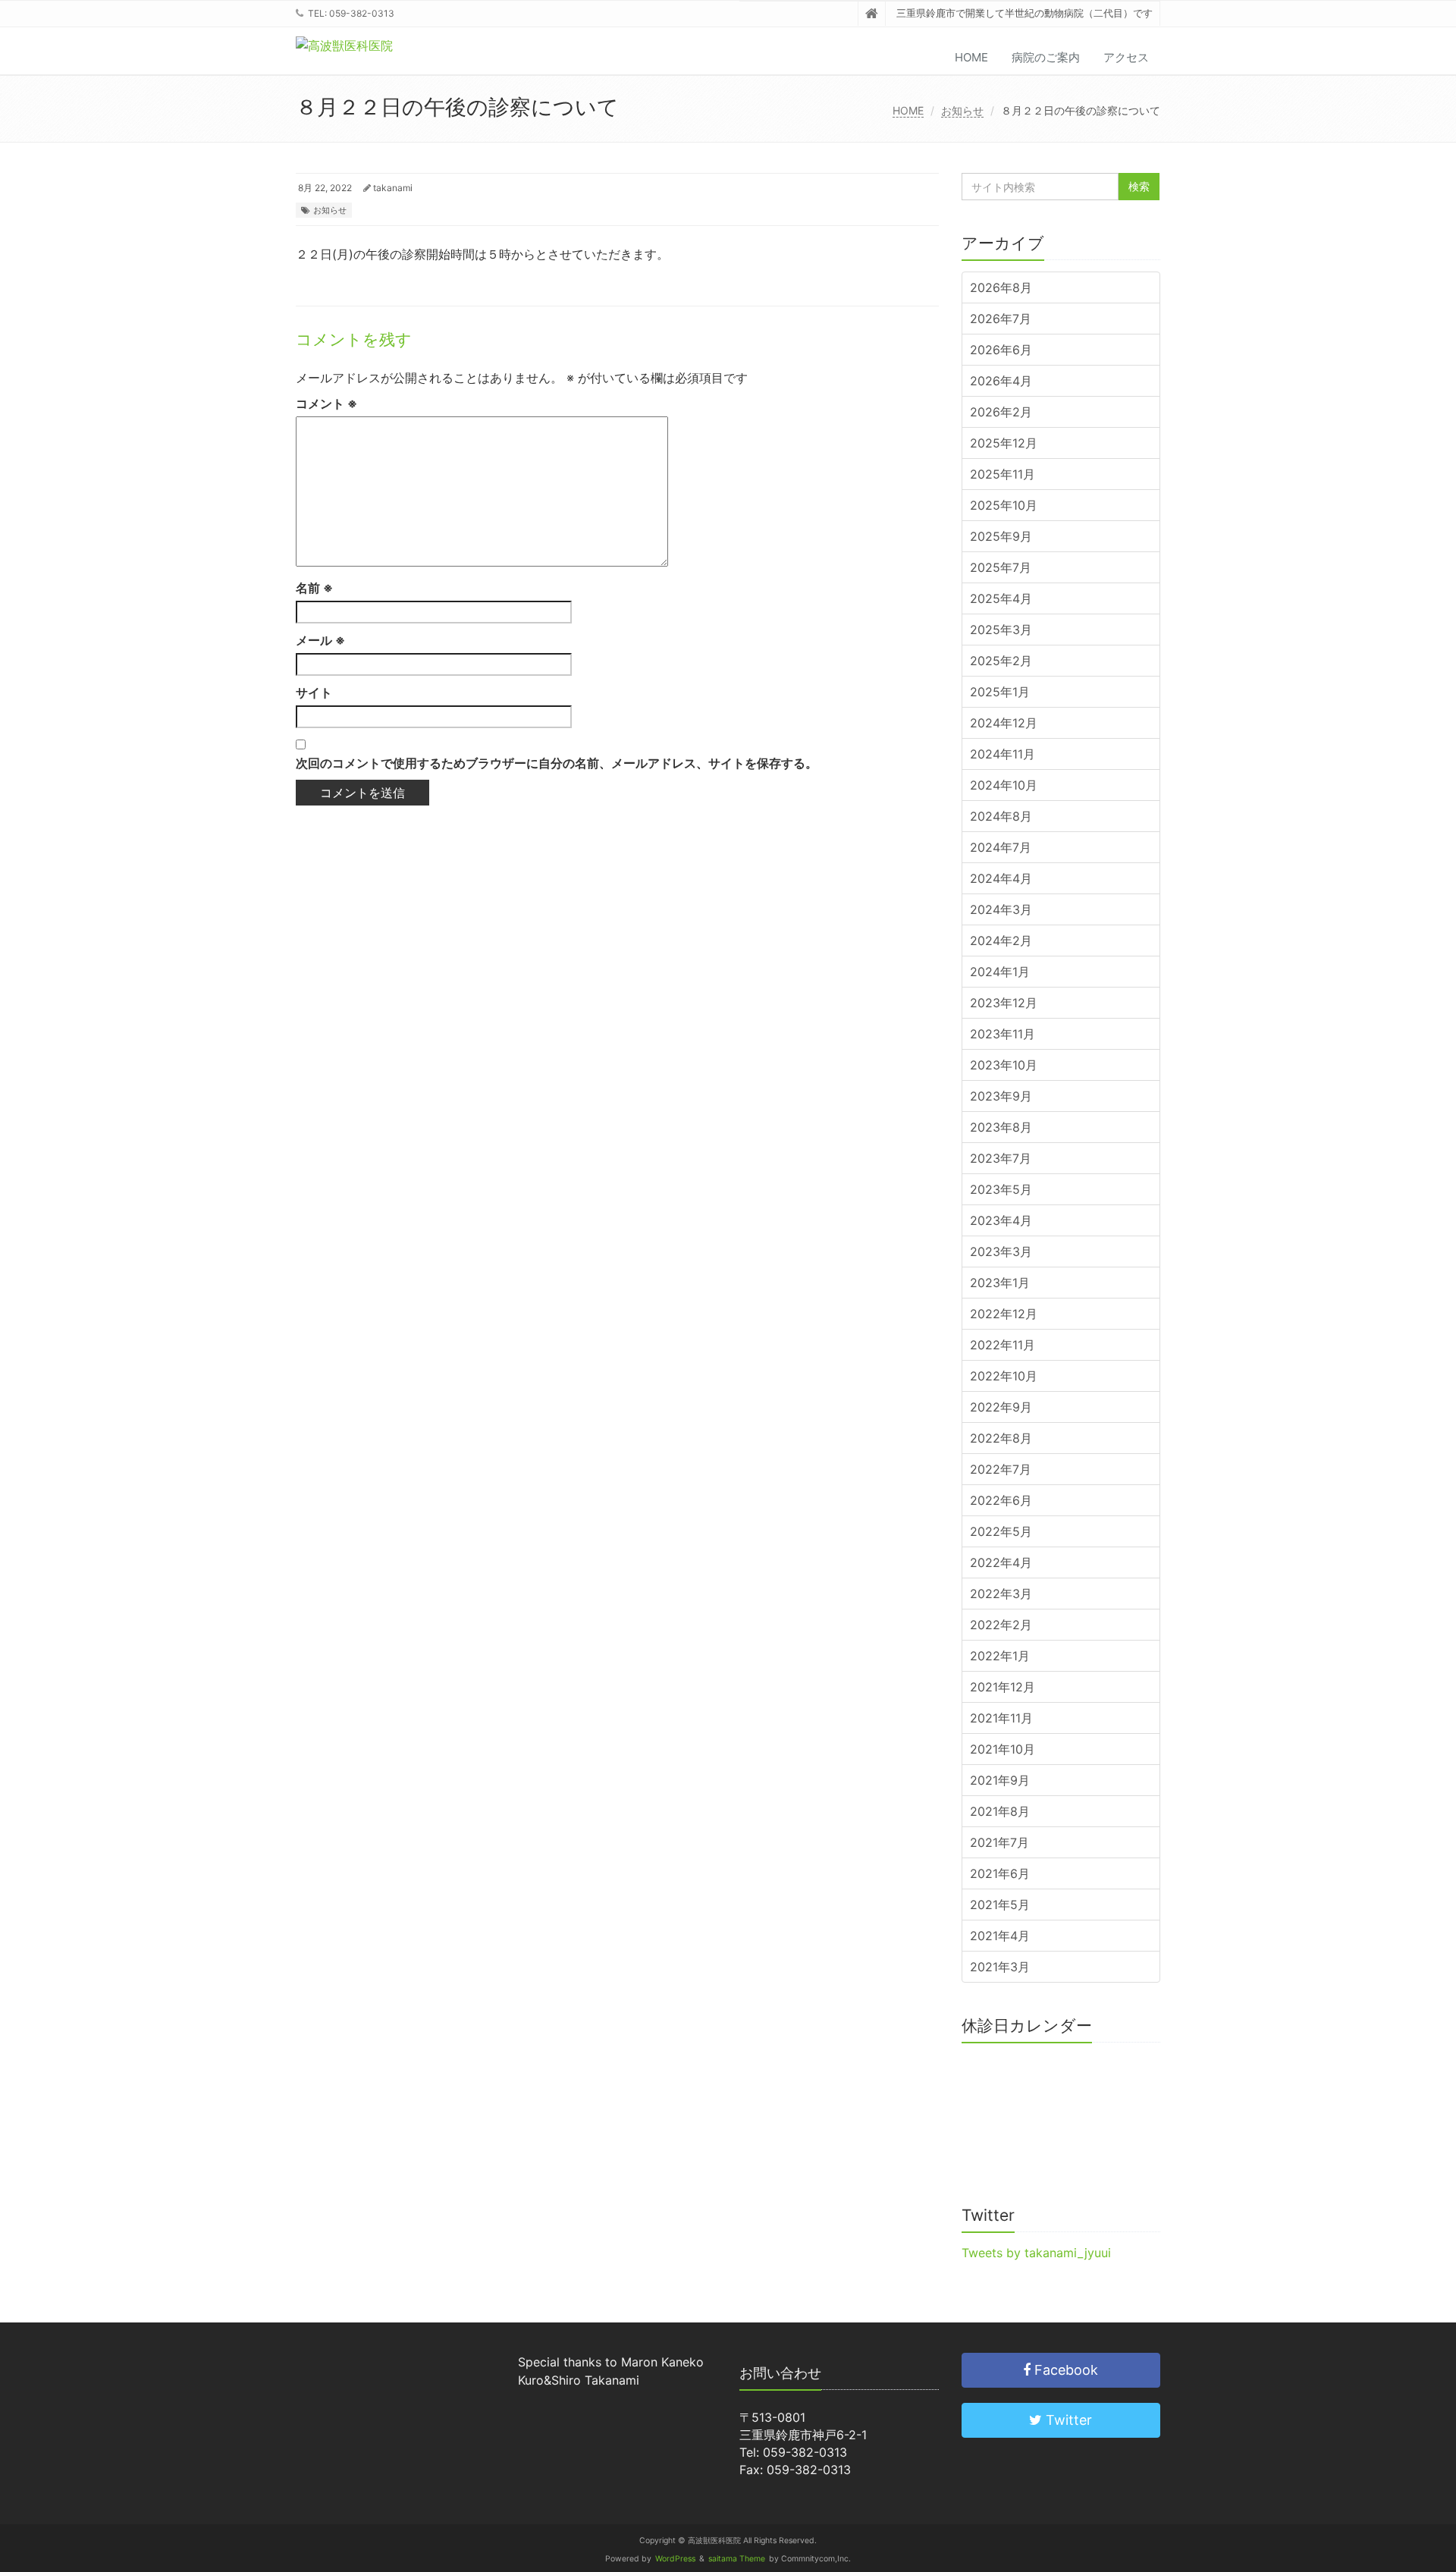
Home (971, 57)
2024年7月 (1001, 847)
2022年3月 (1001, 1594)
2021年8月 (1000, 1811)
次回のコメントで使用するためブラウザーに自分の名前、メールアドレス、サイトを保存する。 (557, 763)
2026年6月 (1001, 350)
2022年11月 (1003, 1345)
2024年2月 (1001, 941)
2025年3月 (1001, 630)
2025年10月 (1004, 505)
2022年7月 (1001, 1469)
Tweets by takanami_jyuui (1036, 2253)
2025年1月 (1000, 692)
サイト (314, 692)
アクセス (1126, 57)
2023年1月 (1000, 1283)
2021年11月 (1001, 1718)
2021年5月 (1000, 1905)
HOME (908, 110)
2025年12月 (1004, 443)
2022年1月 (1000, 1656)
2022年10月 (1004, 1376)
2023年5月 (1001, 1189)
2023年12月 (1004, 1003)
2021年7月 (999, 1842)
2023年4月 (1001, 1220)
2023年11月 (1003, 1034)
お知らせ (962, 110)
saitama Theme (737, 2559)
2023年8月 (1001, 1127)
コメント (326, 404)
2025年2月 (1001, 661)
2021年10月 (1003, 1749)
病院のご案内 (1046, 57)
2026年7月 (1001, 319)
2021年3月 (1000, 1967)
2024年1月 (1000, 972)
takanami (393, 188)
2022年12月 (1004, 1314)
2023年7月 (1001, 1158)
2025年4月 (1001, 598)
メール (320, 640)
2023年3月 (1001, 1251)
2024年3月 (1001, 909)
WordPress (675, 2559)
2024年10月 (1004, 785)
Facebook (1064, 2370)
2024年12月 (1004, 723)
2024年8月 (1001, 816)
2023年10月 (1004, 1065)
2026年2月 (1001, 412)
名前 (314, 588)
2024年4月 (1001, 878)
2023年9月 (1001, 1096)
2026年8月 (1001, 287)
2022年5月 (1001, 1531)
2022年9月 (1001, 1407)
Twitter (1067, 2420)
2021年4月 (1000, 1936)
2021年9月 (1000, 1780)
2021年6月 (1000, 1873)
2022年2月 (1001, 1625)
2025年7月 (1001, 567)
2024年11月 (1003, 754)
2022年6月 (1001, 1500)
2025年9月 (1001, 536)
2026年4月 (1001, 381)
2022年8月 (1001, 1438)
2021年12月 (1003, 1687)
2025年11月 (1003, 474)
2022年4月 (1001, 1562)
